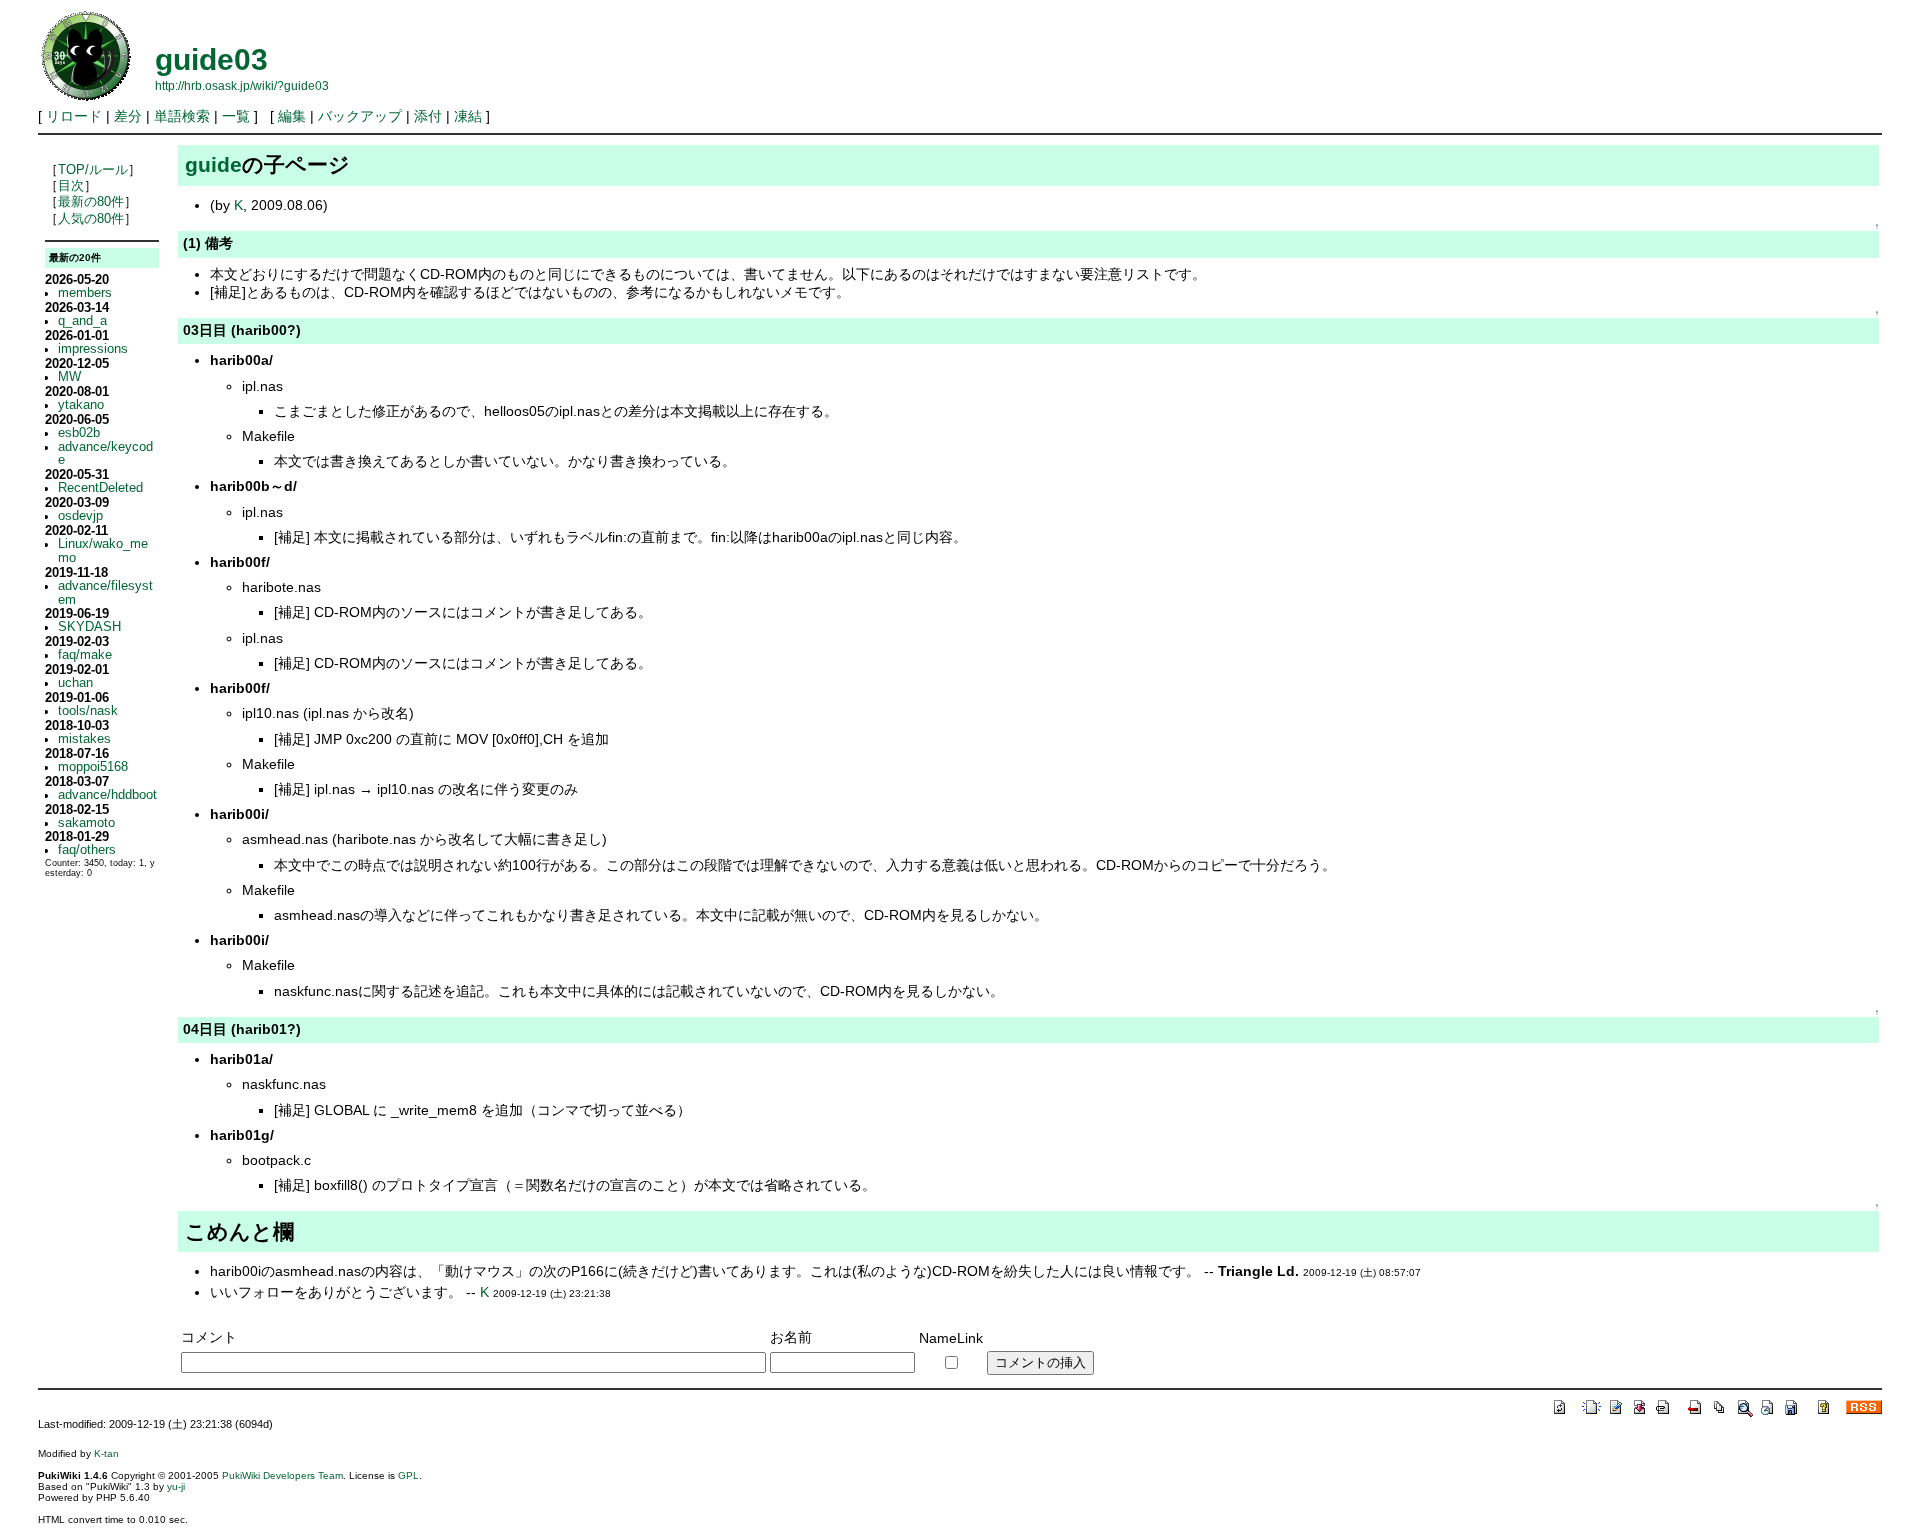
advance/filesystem (105, 593)
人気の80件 (91, 219)
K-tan (106, 1453)
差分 (128, 116)
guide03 (211, 59)
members (85, 293)
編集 (292, 116)
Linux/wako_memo (103, 551)
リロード (74, 116)
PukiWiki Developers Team (282, 1475)
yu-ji (176, 1486)
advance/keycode (105, 454)
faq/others (87, 850)
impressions (93, 349)
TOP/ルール (93, 170)
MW (69, 377)
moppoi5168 (93, 767)
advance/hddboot (107, 795)
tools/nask (88, 711)
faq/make (85, 655)
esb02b (79, 433)
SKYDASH (89, 627)
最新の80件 (91, 202)
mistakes (84, 739)
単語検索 (182, 116)
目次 (71, 186)
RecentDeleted (100, 488)
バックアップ (360, 116)
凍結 (468, 116)
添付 (428, 116)
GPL (408, 1475)
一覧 (236, 116)
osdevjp (80, 516)
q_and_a (82, 321)
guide (213, 164)
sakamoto (86, 823)
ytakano (81, 405)
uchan (75, 683)
